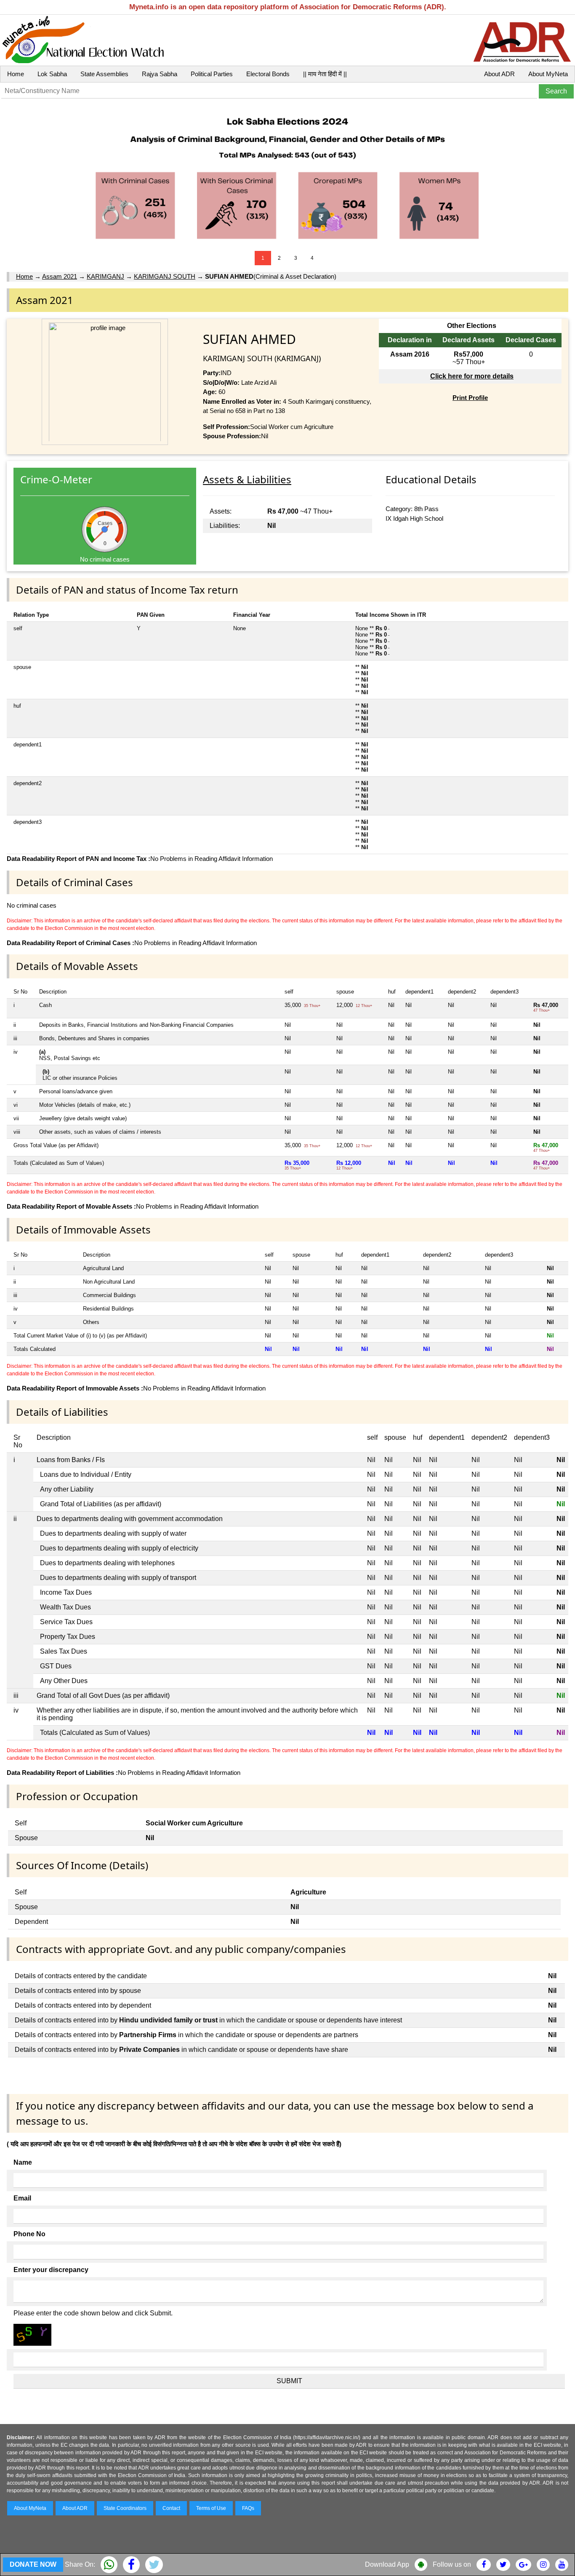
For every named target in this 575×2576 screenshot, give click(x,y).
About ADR (499, 74)
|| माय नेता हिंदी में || (325, 74)
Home (16, 74)
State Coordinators (125, 2508)
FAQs (248, 2508)
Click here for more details (472, 376)
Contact (171, 2508)
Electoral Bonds (268, 74)
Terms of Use (211, 2508)
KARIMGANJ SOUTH (165, 276)
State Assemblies (104, 74)
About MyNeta (548, 74)
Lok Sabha (52, 74)
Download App (387, 2564)
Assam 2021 (60, 276)
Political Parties (212, 74)
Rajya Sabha (160, 74)
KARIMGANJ (105, 276)
